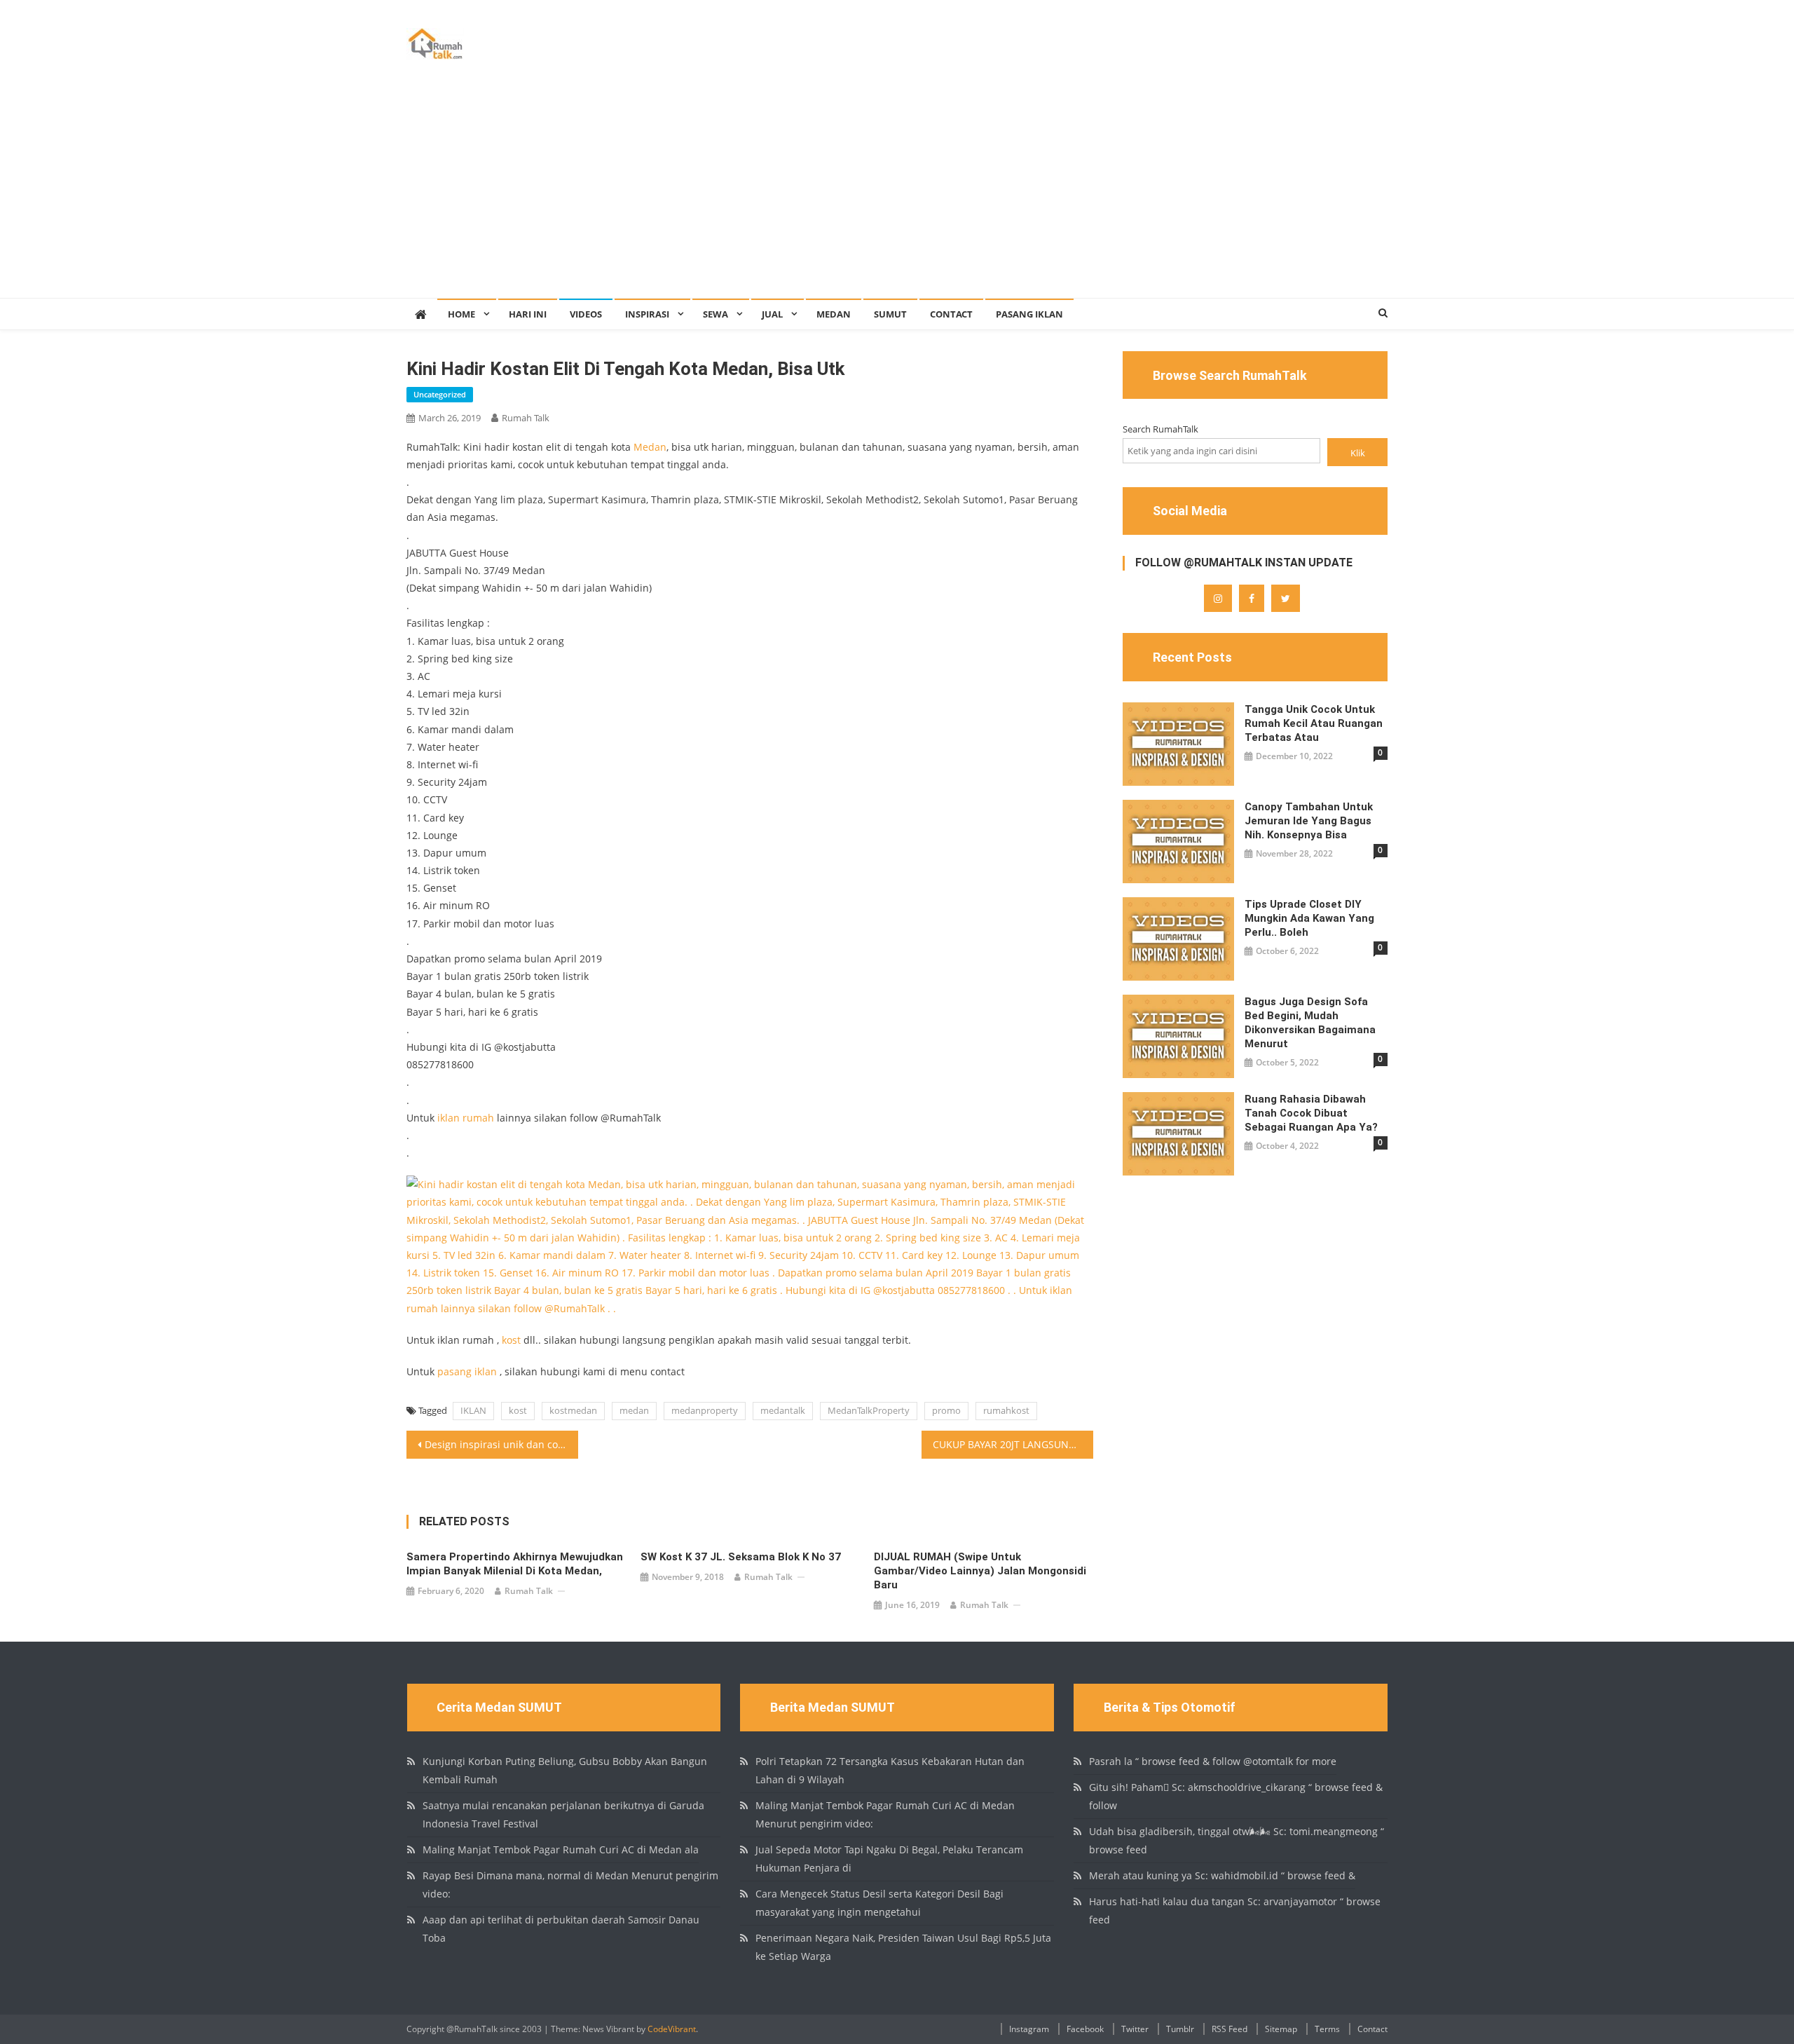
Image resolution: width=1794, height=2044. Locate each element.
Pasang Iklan (1029, 314)
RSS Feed (1230, 2029)
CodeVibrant (672, 2029)
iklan (448, 1118)
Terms (1327, 2029)
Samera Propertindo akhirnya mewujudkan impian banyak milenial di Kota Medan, (515, 1564)
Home (461, 314)
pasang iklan (467, 1371)
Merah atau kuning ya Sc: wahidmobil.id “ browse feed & (1222, 1875)
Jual (772, 314)
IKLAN (473, 1410)
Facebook (1085, 2029)
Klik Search (1357, 456)
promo (946, 1410)
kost (511, 1340)
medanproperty (705, 1410)
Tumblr (1180, 2029)
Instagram (1029, 2029)
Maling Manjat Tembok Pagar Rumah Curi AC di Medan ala (561, 1849)
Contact (951, 314)
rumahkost (1006, 1410)
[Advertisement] (897, 193)
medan (634, 1410)
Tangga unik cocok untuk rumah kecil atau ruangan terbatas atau (1314, 723)
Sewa (715, 314)
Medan (834, 314)
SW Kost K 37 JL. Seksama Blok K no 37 (741, 1557)
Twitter (1135, 2029)
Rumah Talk (526, 418)
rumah (478, 1118)
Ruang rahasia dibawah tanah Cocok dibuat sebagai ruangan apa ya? (1311, 1113)
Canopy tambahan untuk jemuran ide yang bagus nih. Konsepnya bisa (1309, 821)
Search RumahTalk (1160, 429)
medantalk (783, 1410)
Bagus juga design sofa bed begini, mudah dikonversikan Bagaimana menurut (1310, 1023)
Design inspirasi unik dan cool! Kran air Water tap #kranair (501, 1444)
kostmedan (573, 1410)
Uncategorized (440, 394)
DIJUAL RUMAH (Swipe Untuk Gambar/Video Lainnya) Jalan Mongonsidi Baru (980, 1571)
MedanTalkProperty (869, 1410)
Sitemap (1281, 2029)
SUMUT (890, 314)
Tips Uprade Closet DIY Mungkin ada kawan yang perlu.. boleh (1309, 918)
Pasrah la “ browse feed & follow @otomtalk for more (1213, 1761)
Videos (586, 314)
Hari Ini (528, 314)
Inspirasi (647, 314)
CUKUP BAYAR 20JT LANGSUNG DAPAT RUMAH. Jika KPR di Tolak (1013, 1444)
